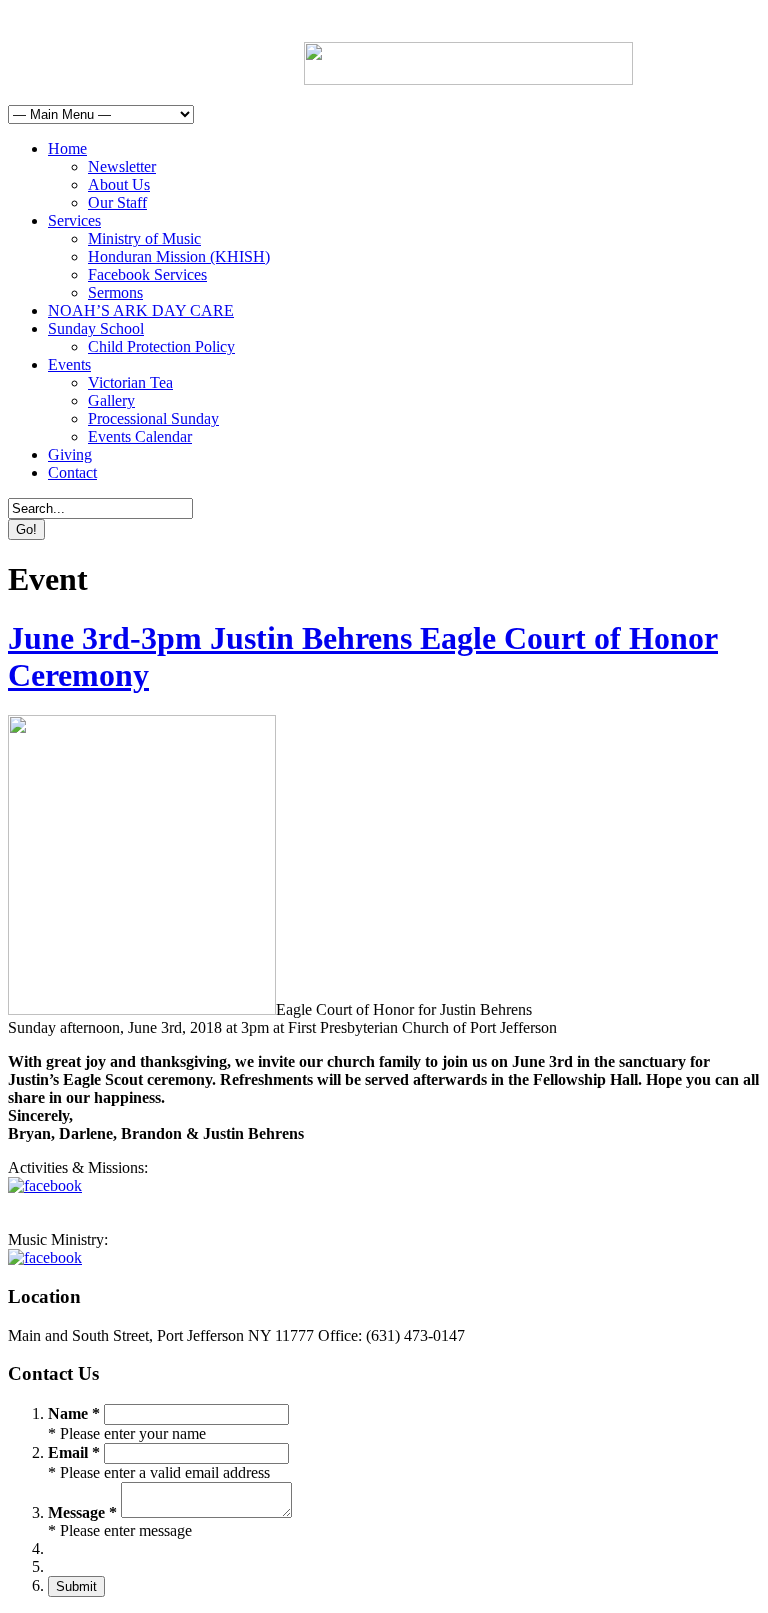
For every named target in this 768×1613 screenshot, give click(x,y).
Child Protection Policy (161, 346)
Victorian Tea (130, 382)
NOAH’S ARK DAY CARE (141, 310)
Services (74, 220)
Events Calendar (140, 436)
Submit (76, 1586)
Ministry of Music (144, 238)
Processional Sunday (153, 418)
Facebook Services (147, 274)
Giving (70, 454)
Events (69, 364)
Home (67, 148)
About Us (119, 184)
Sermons (115, 292)
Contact (72, 472)
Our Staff (117, 202)
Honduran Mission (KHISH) (179, 256)
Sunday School (96, 328)
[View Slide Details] (468, 79)
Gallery (111, 400)
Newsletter (122, 166)
